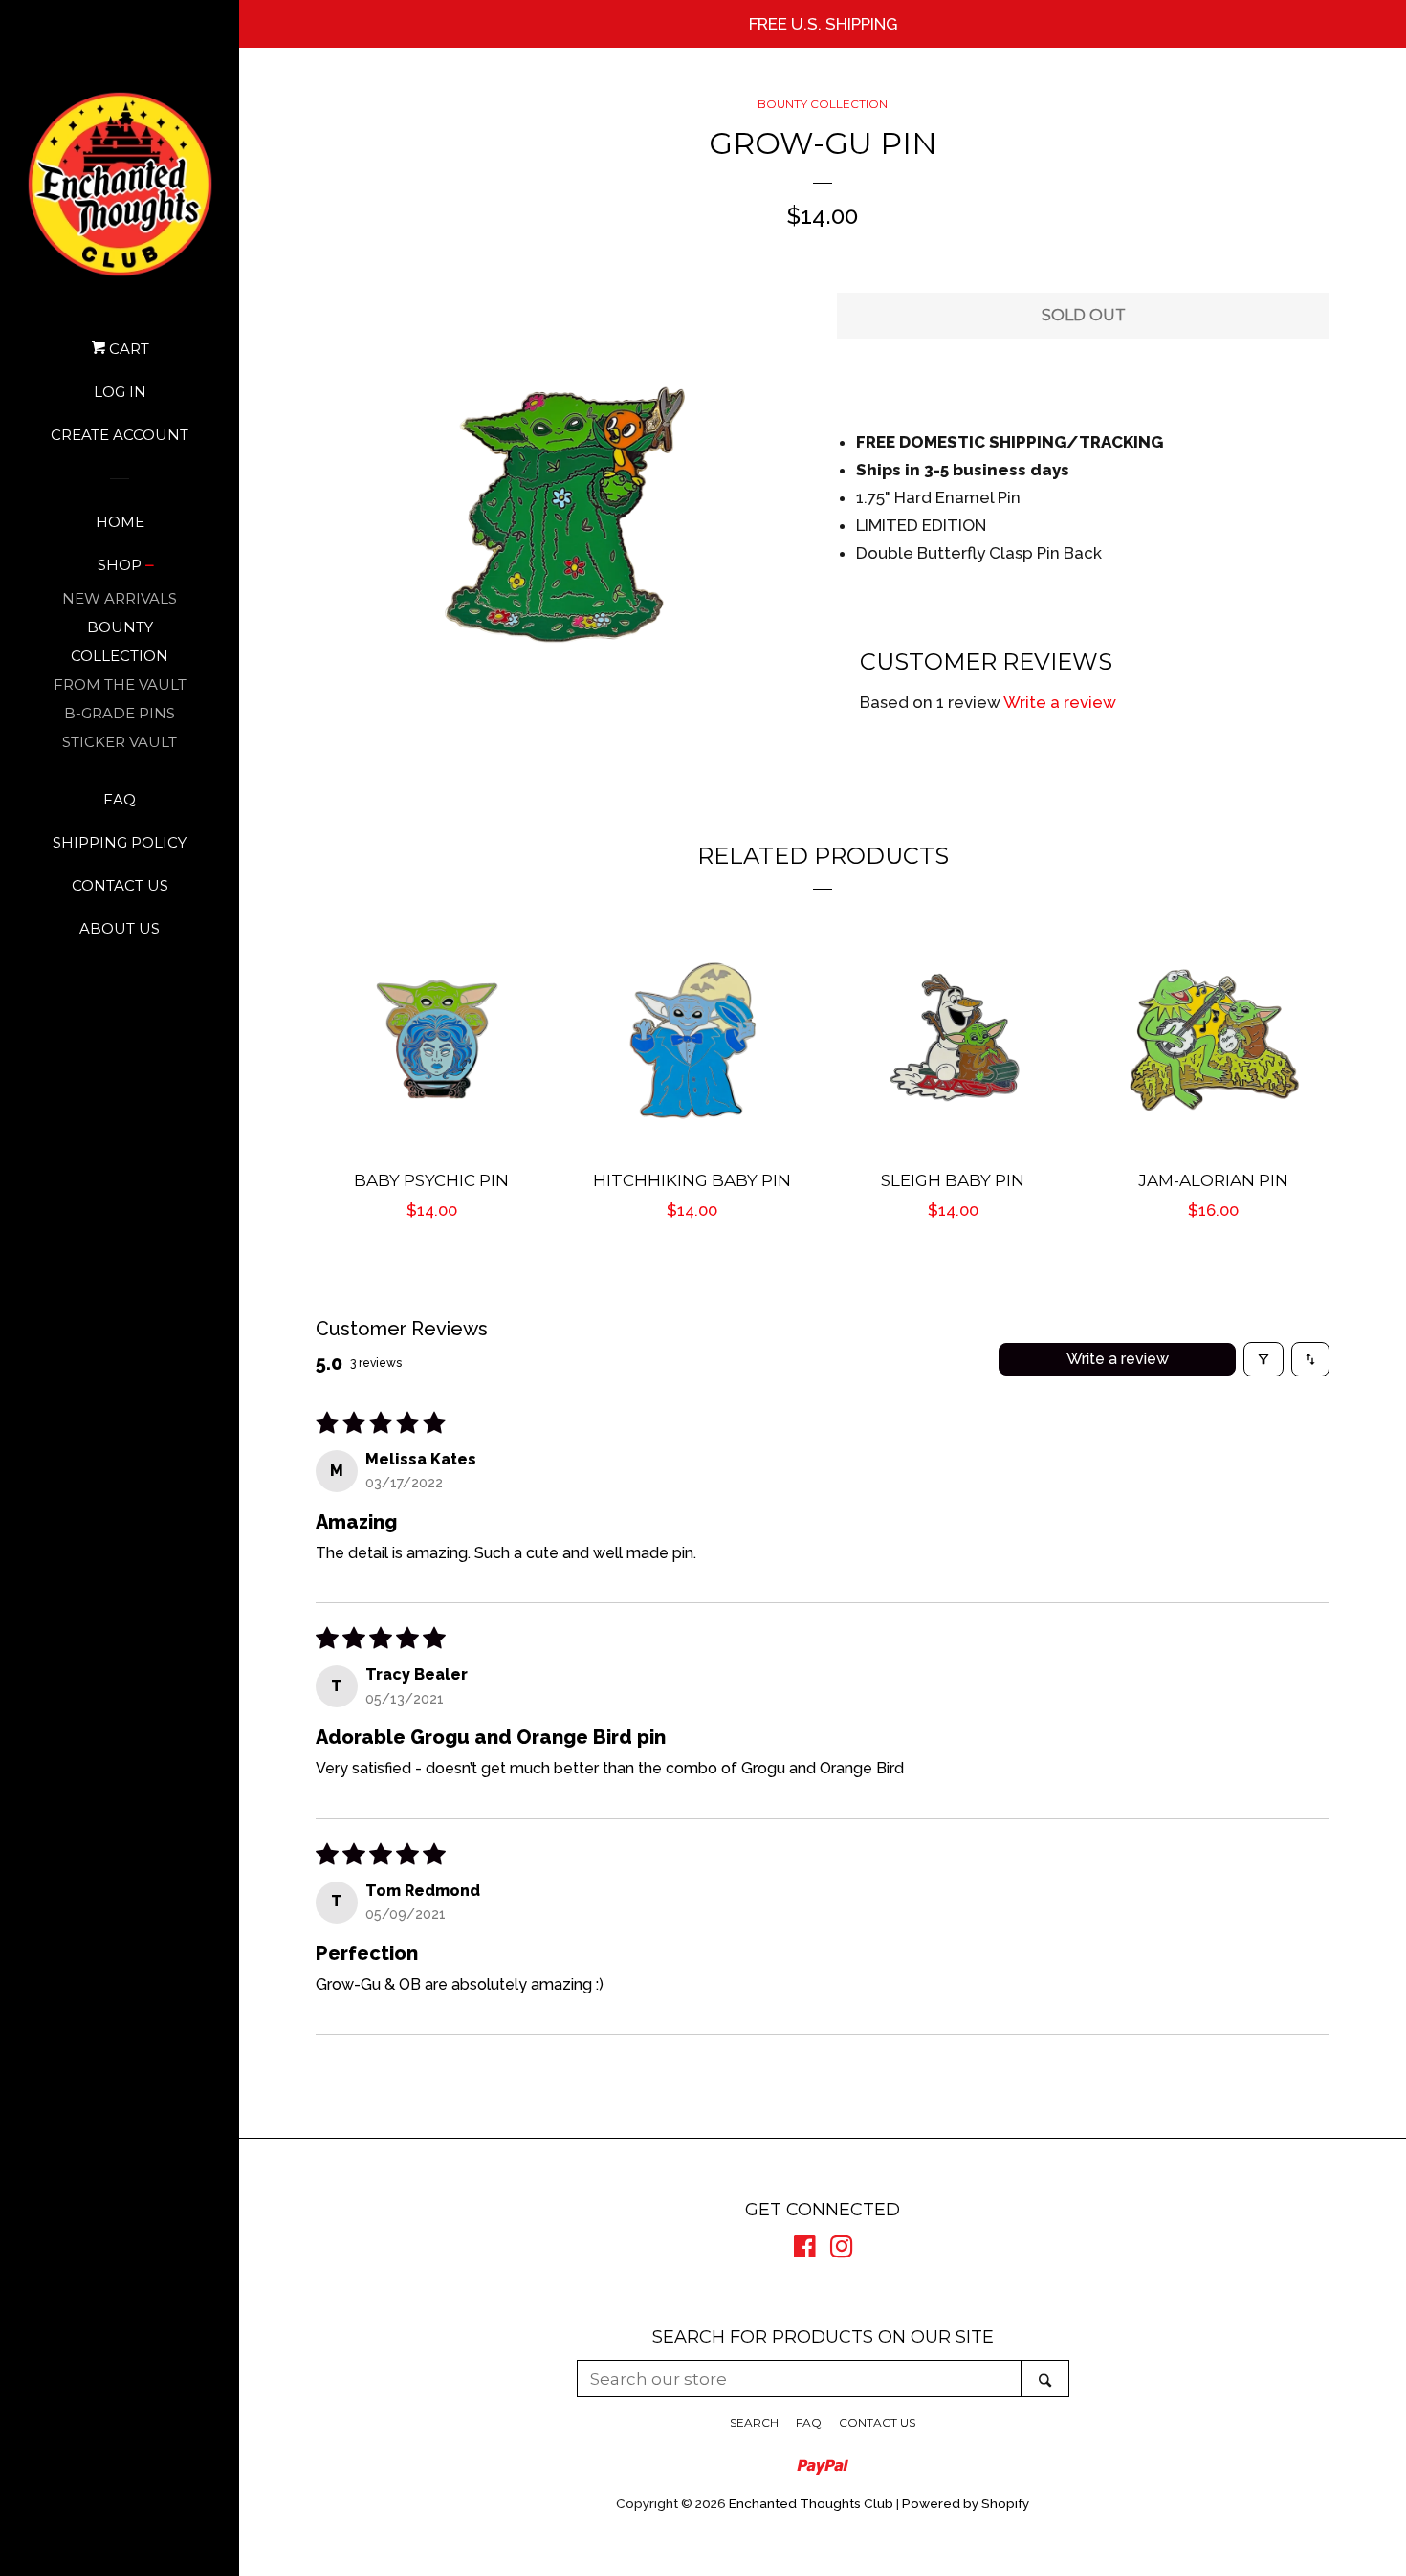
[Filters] (1263, 1359)
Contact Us (877, 2422)
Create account (120, 435)
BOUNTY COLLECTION (120, 641)
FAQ (120, 799)
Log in (120, 392)
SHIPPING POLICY (120, 842)
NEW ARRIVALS (120, 598)
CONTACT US (120, 885)
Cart (127, 349)
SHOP (120, 565)
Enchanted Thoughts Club (811, 2503)
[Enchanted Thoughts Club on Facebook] (805, 2250)
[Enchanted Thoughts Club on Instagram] (842, 2250)
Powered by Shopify (966, 2503)
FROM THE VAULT (120, 684)
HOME (120, 522)
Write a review (1060, 702)
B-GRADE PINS (120, 713)
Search (754, 2422)
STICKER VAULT (120, 742)
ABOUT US (120, 928)
